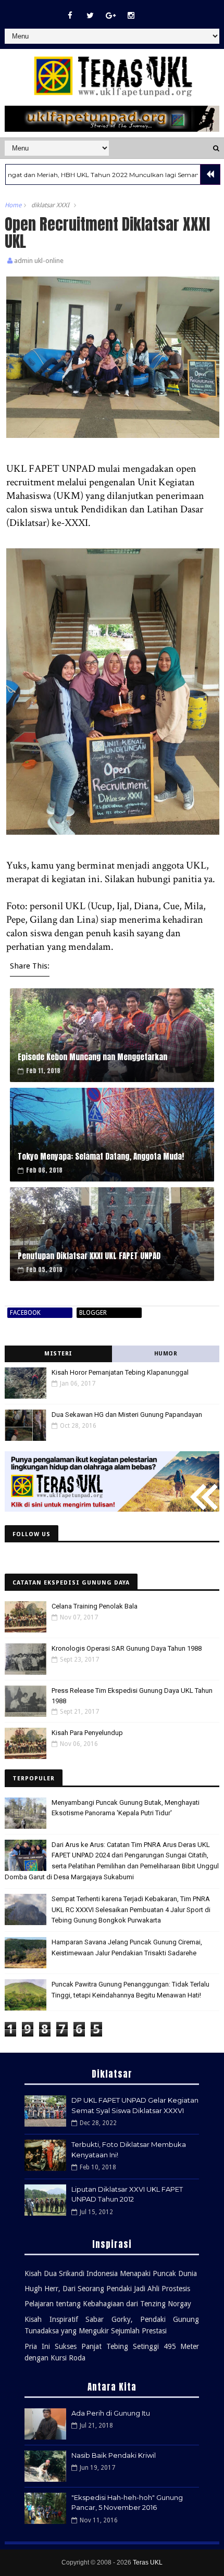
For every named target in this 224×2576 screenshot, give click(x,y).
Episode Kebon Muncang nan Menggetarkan (92, 1057)
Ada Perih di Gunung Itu (111, 2413)
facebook (25, 1313)
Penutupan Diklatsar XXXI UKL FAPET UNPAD (89, 1256)
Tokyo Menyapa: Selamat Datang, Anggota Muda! (101, 1156)
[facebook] (70, 16)
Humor (166, 1354)
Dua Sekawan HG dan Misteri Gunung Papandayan (127, 1415)
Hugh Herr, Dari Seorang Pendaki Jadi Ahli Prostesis (107, 2289)
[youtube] (151, 10)
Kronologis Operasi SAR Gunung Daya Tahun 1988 (127, 1648)
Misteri (58, 1354)
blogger (93, 1313)
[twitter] (90, 16)
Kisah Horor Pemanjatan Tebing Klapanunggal (120, 1372)
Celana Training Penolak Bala (95, 1606)
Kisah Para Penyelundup (87, 1733)
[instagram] (131, 16)
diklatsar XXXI (50, 205)
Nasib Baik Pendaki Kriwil (114, 2455)
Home (13, 205)
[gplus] (110, 16)
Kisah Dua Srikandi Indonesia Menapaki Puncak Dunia (111, 2273)
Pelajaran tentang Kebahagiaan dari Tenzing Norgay (108, 2304)
